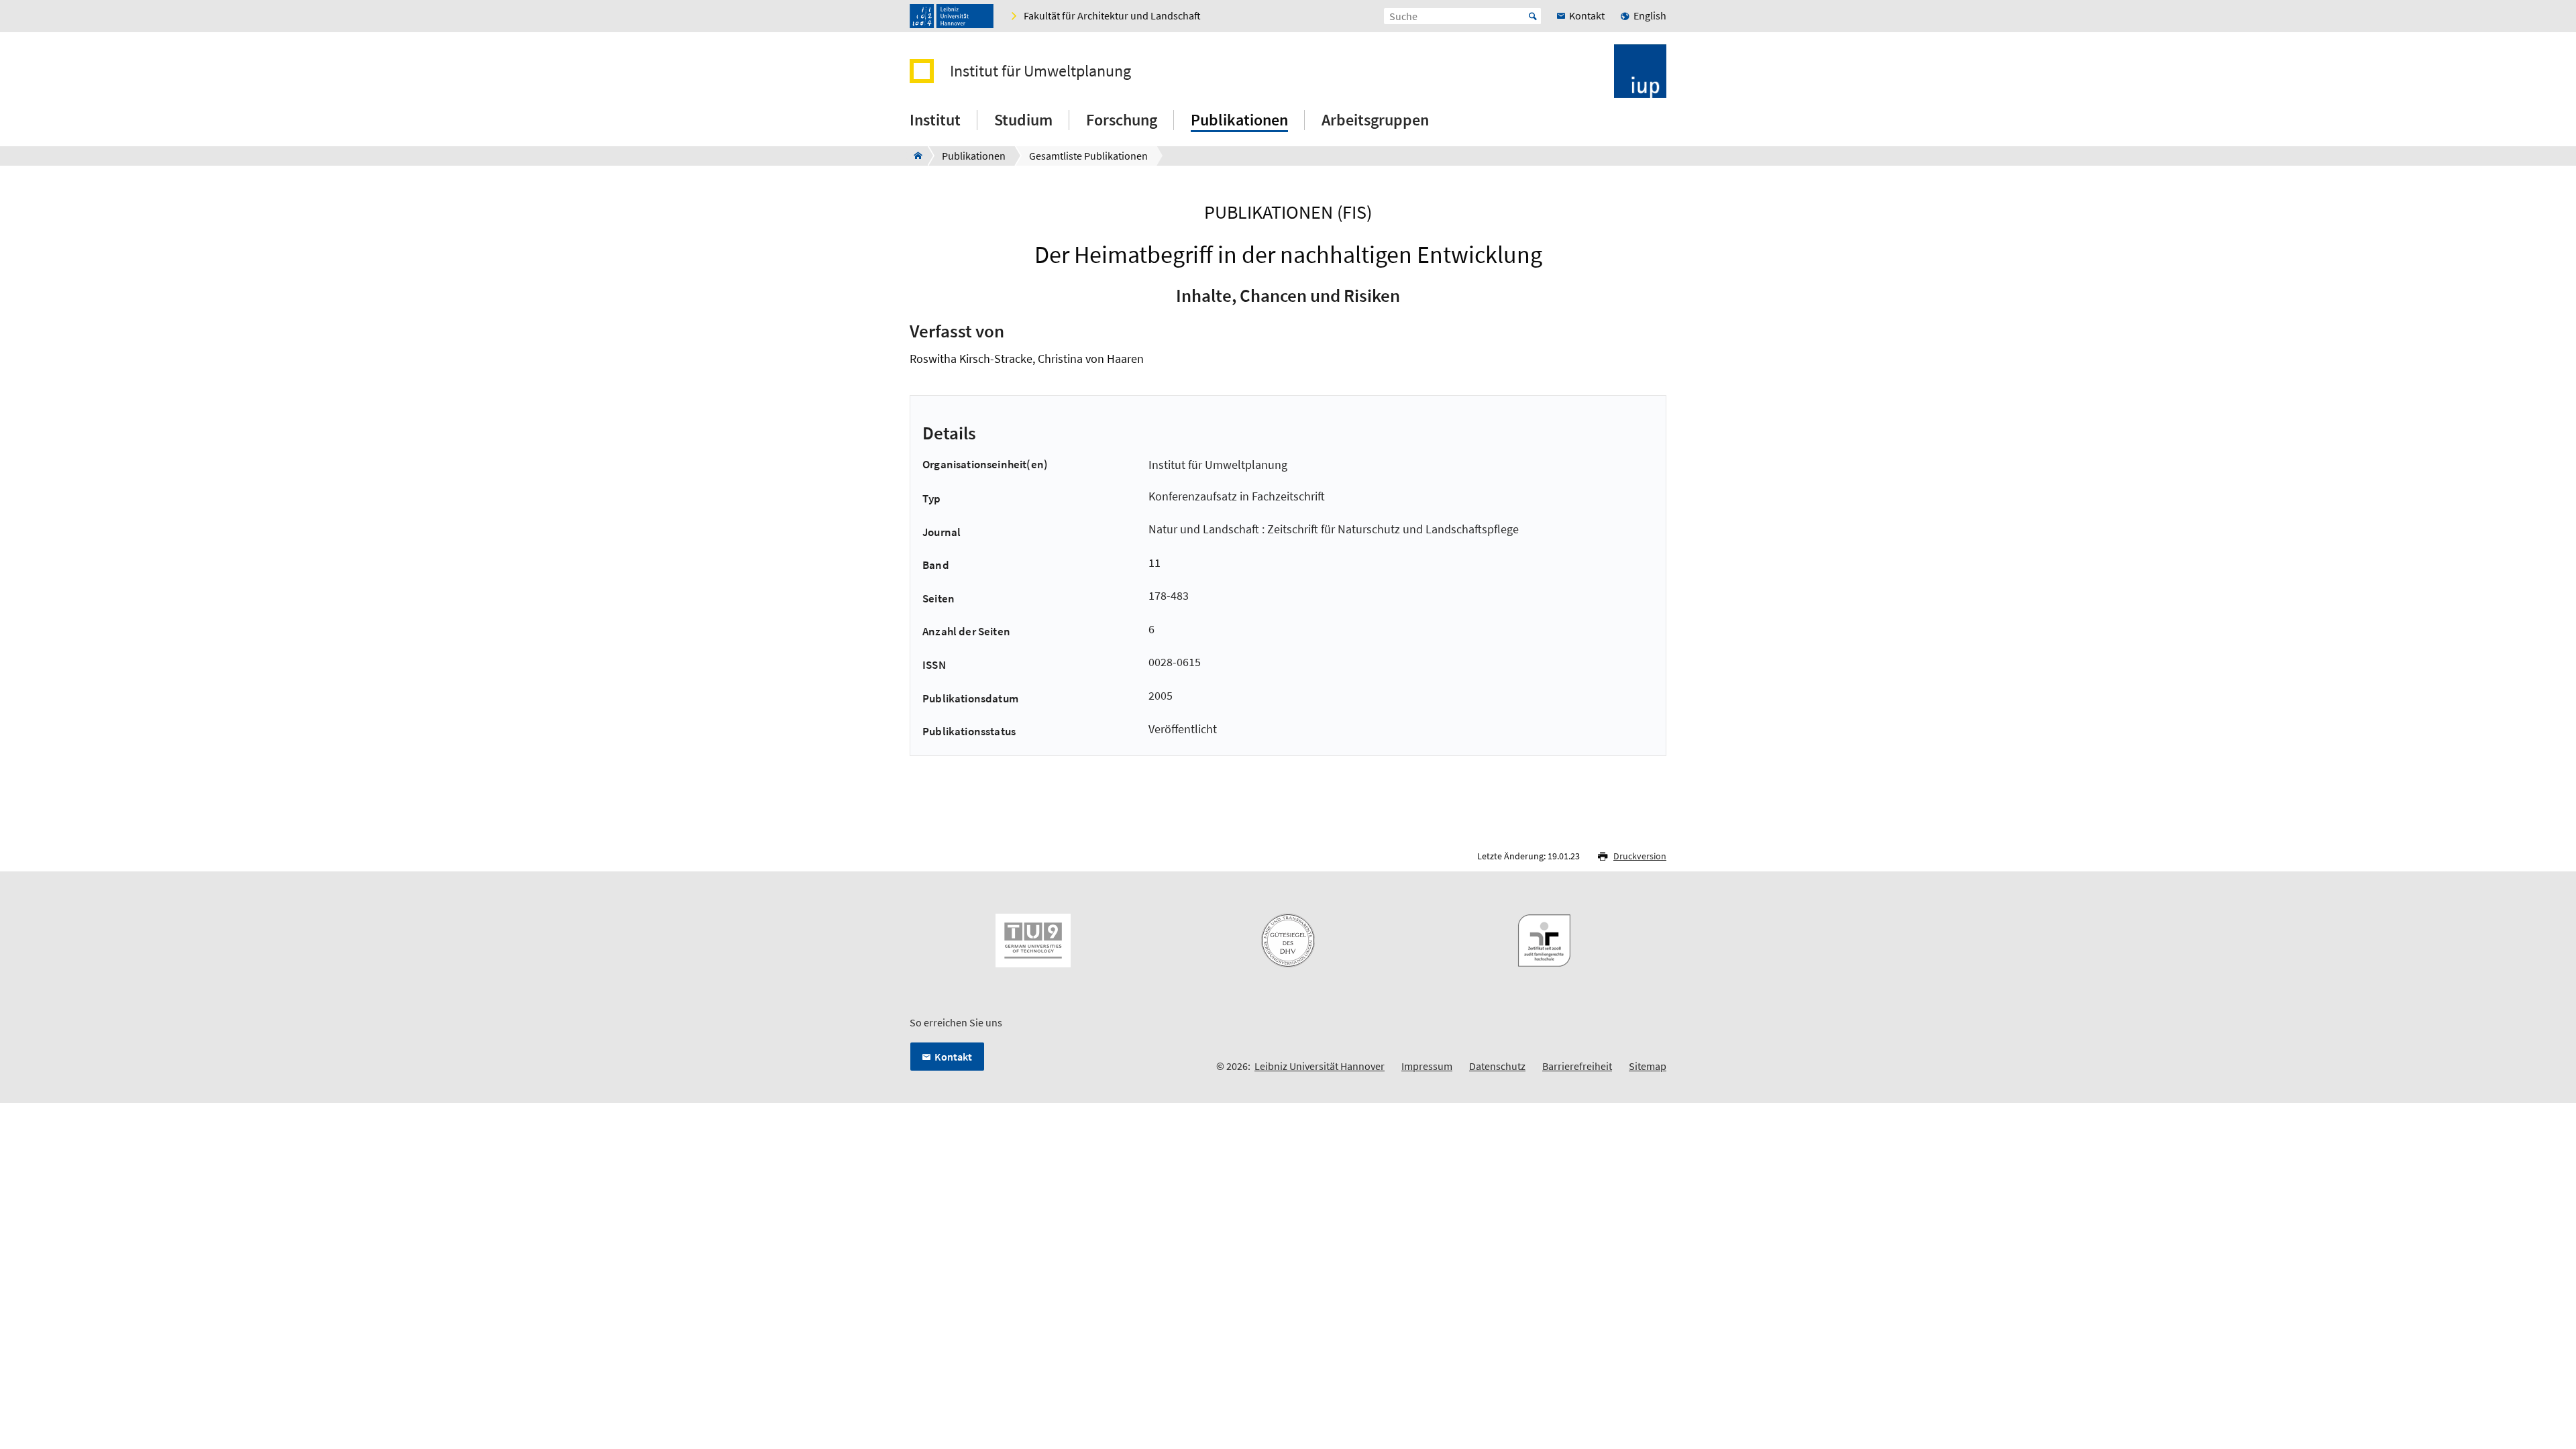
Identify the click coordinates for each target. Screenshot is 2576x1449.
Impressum (1427, 1066)
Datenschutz (1497, 1066)
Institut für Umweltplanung (1040, 71)
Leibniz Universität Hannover (1320, 1066)
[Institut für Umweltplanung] (914, 156)
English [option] (1650, 15)
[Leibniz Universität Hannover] (952, 16)
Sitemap (1648, 1066)
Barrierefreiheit (1577, 1066)
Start (1533, 16)
